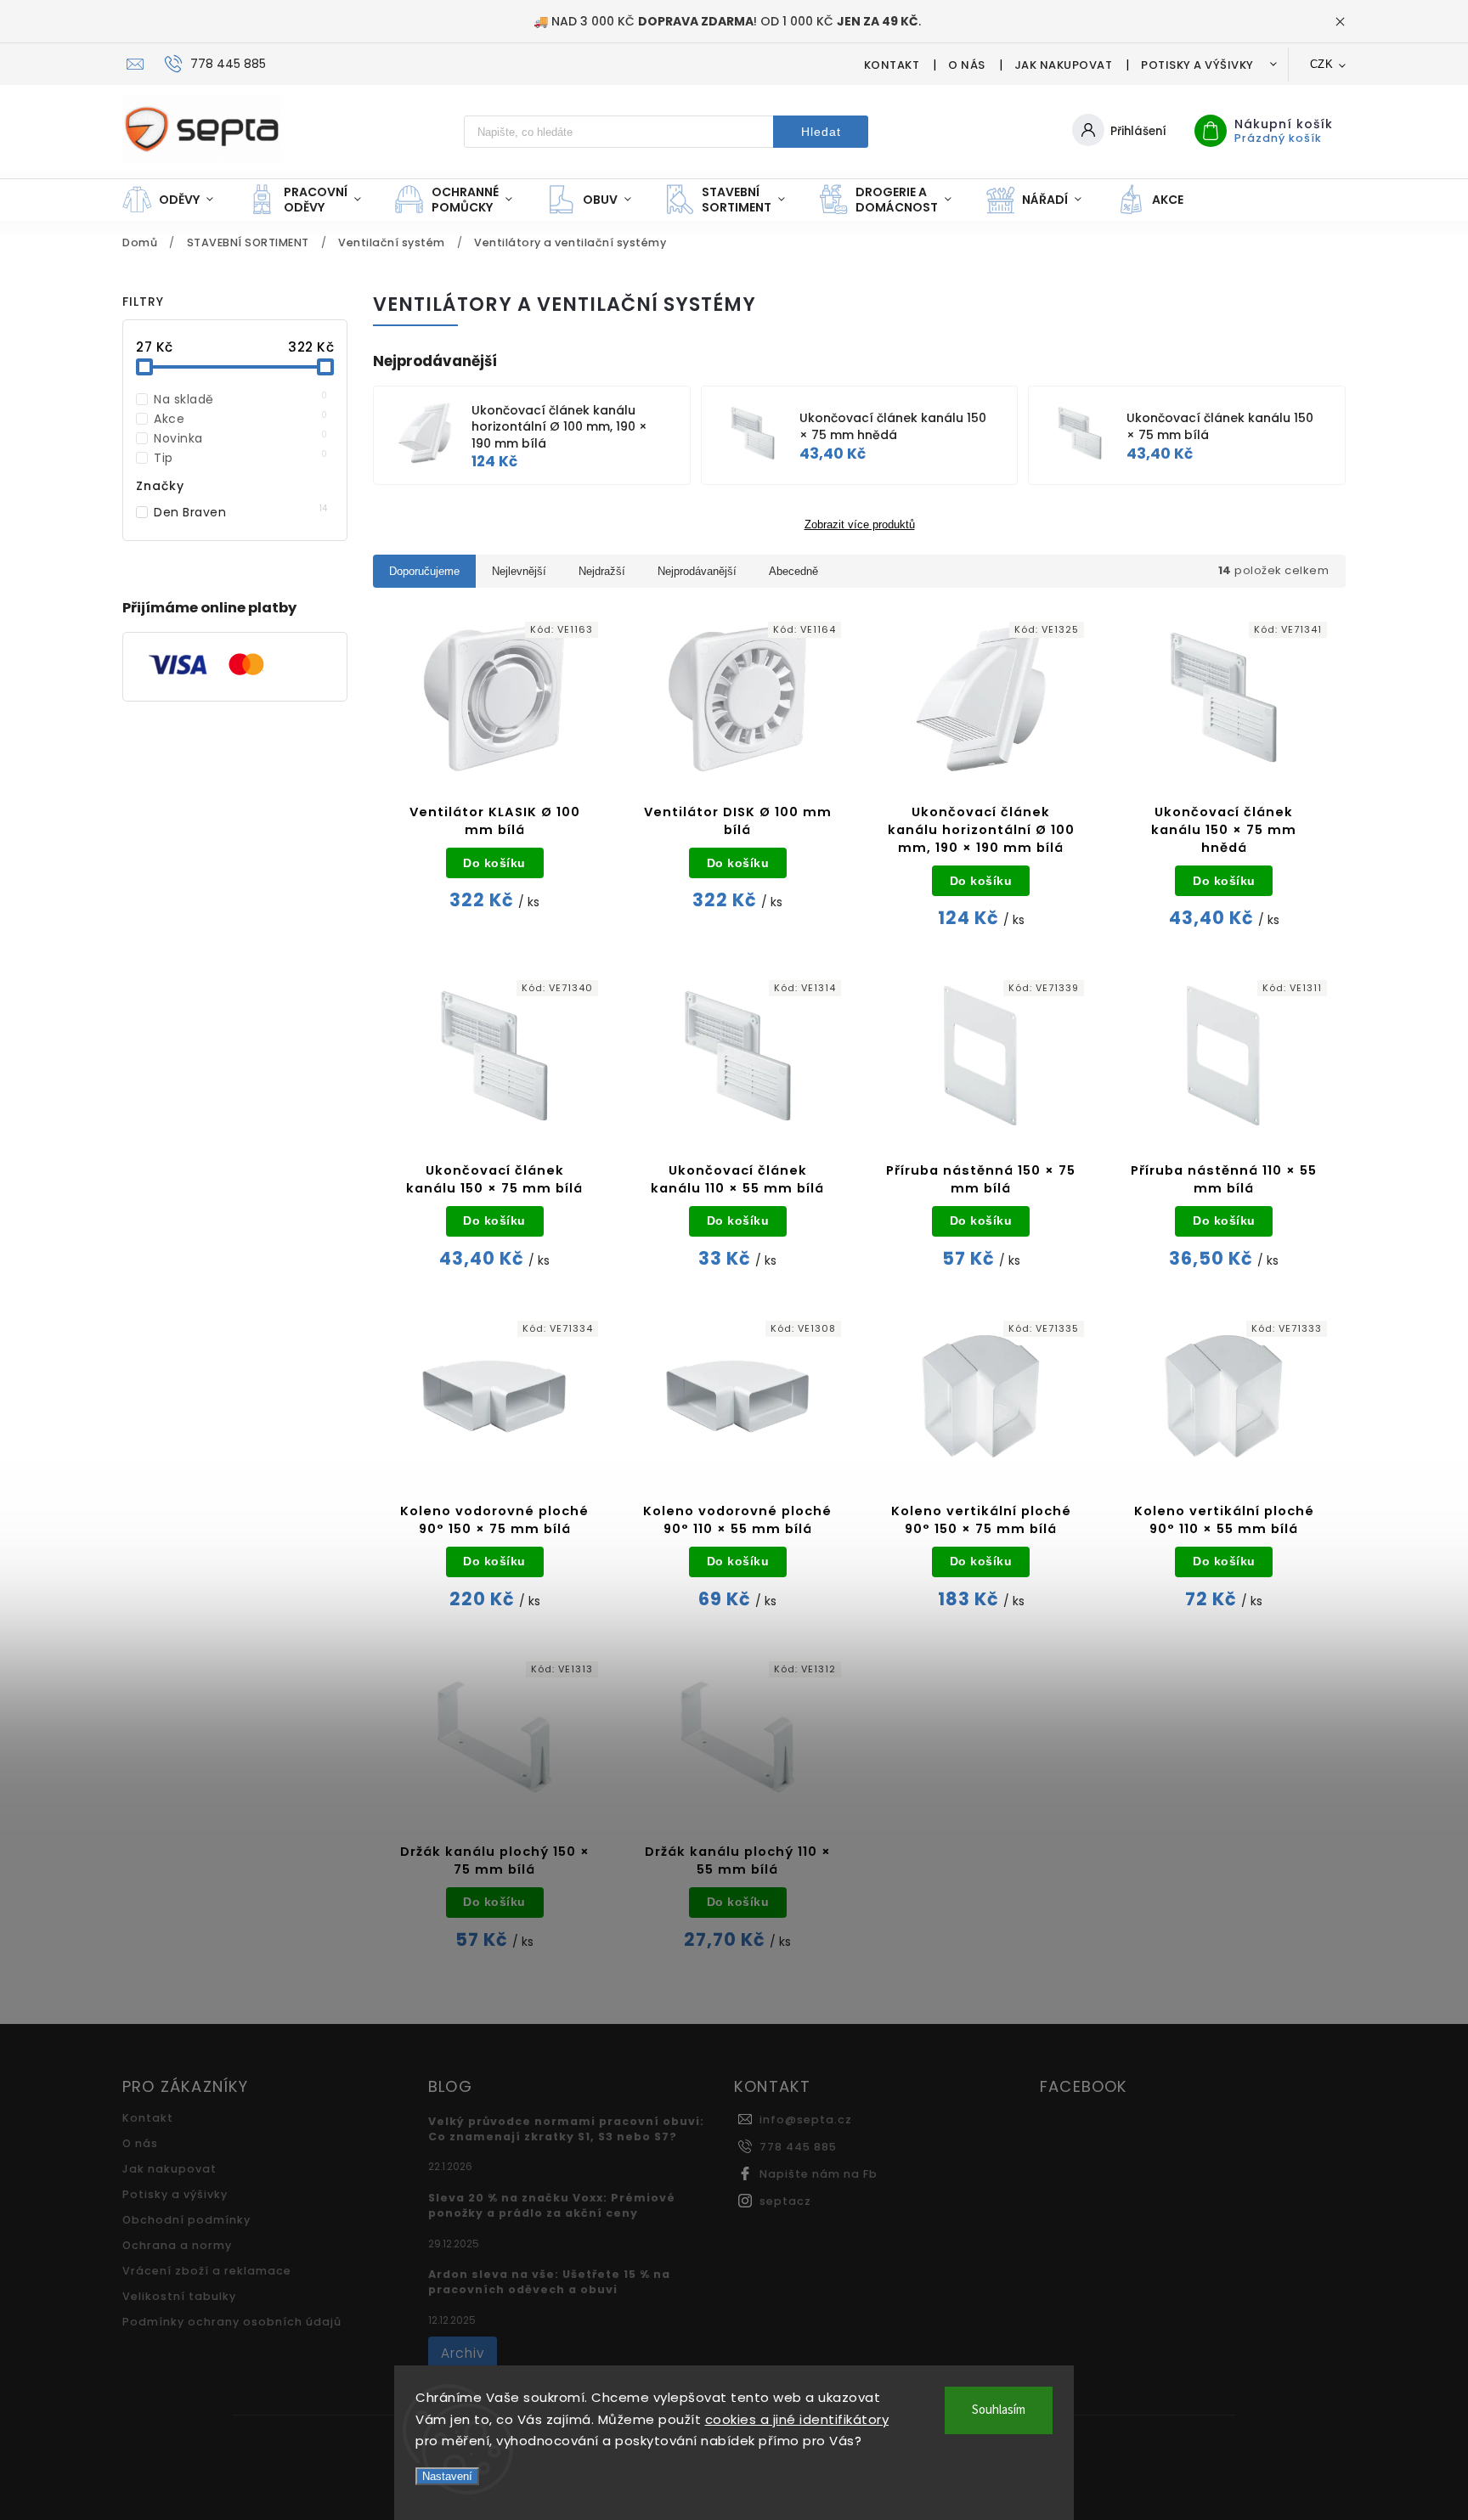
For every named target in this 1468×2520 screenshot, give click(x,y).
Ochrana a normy (177, 2245)
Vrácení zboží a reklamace (207, 2271)
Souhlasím (999, 2410)
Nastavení (447, 2476)
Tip (241, 458)
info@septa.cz (806, 2120)
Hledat (821, 132)
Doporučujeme (424, 571)
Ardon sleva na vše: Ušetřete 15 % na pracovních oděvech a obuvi (549, 2282)
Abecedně (793, 571)
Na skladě (241, 399)
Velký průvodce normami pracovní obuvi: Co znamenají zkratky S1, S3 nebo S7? (566, 2129)
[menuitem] (176, 200)
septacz (785, 2201)
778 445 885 (798, 2147)
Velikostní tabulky (179, 2296)
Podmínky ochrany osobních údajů (232, 2322)
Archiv (463, 2353)
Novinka (241, 438)
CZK (1322, 64)
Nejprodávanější (697, 571)
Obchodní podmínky (186, 2220)
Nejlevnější (519, 571)
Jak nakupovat (1064, 65)
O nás (967, 65)
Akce (241, 419)
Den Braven (241, 512)
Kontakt (892, 65)
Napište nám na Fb (819, 2174)
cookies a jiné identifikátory (797, 2419)
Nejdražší (602, 571)
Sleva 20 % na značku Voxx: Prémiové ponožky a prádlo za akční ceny (552, 2205)
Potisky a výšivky (1197, 65)
